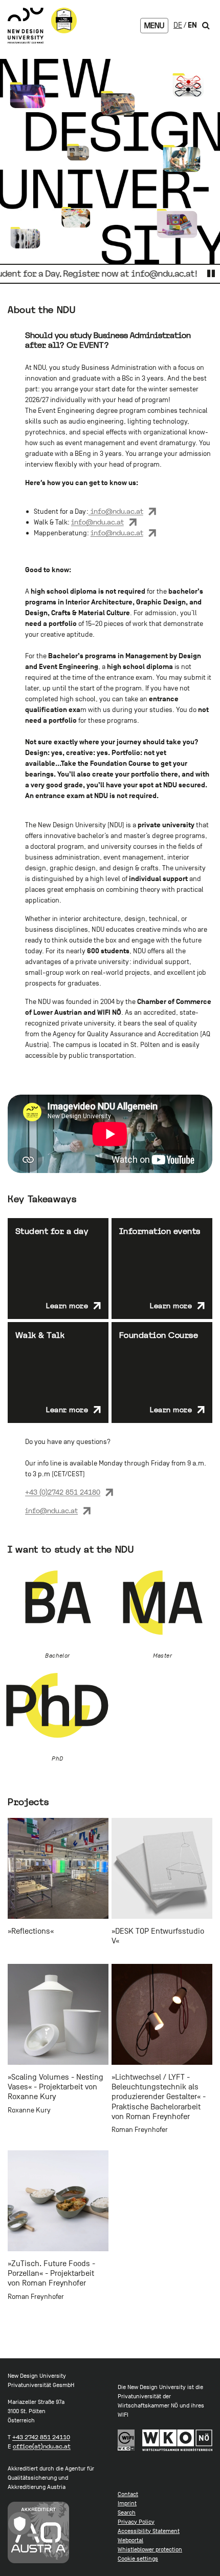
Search (127, 2512)
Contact (128, 2494)
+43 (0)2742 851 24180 (63, 1492)
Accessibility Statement (149, 2531)
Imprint (127, 2503)
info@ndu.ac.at (116, 511)
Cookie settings (138, 2559)
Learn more (67, 1306)
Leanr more (67, 1410)
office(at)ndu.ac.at (42, 2446)
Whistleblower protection (150, 2549)
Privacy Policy (136, 2522)
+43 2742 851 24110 (41, 2437)
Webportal (130, 2540)
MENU (154, 26)
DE (178, 25)
